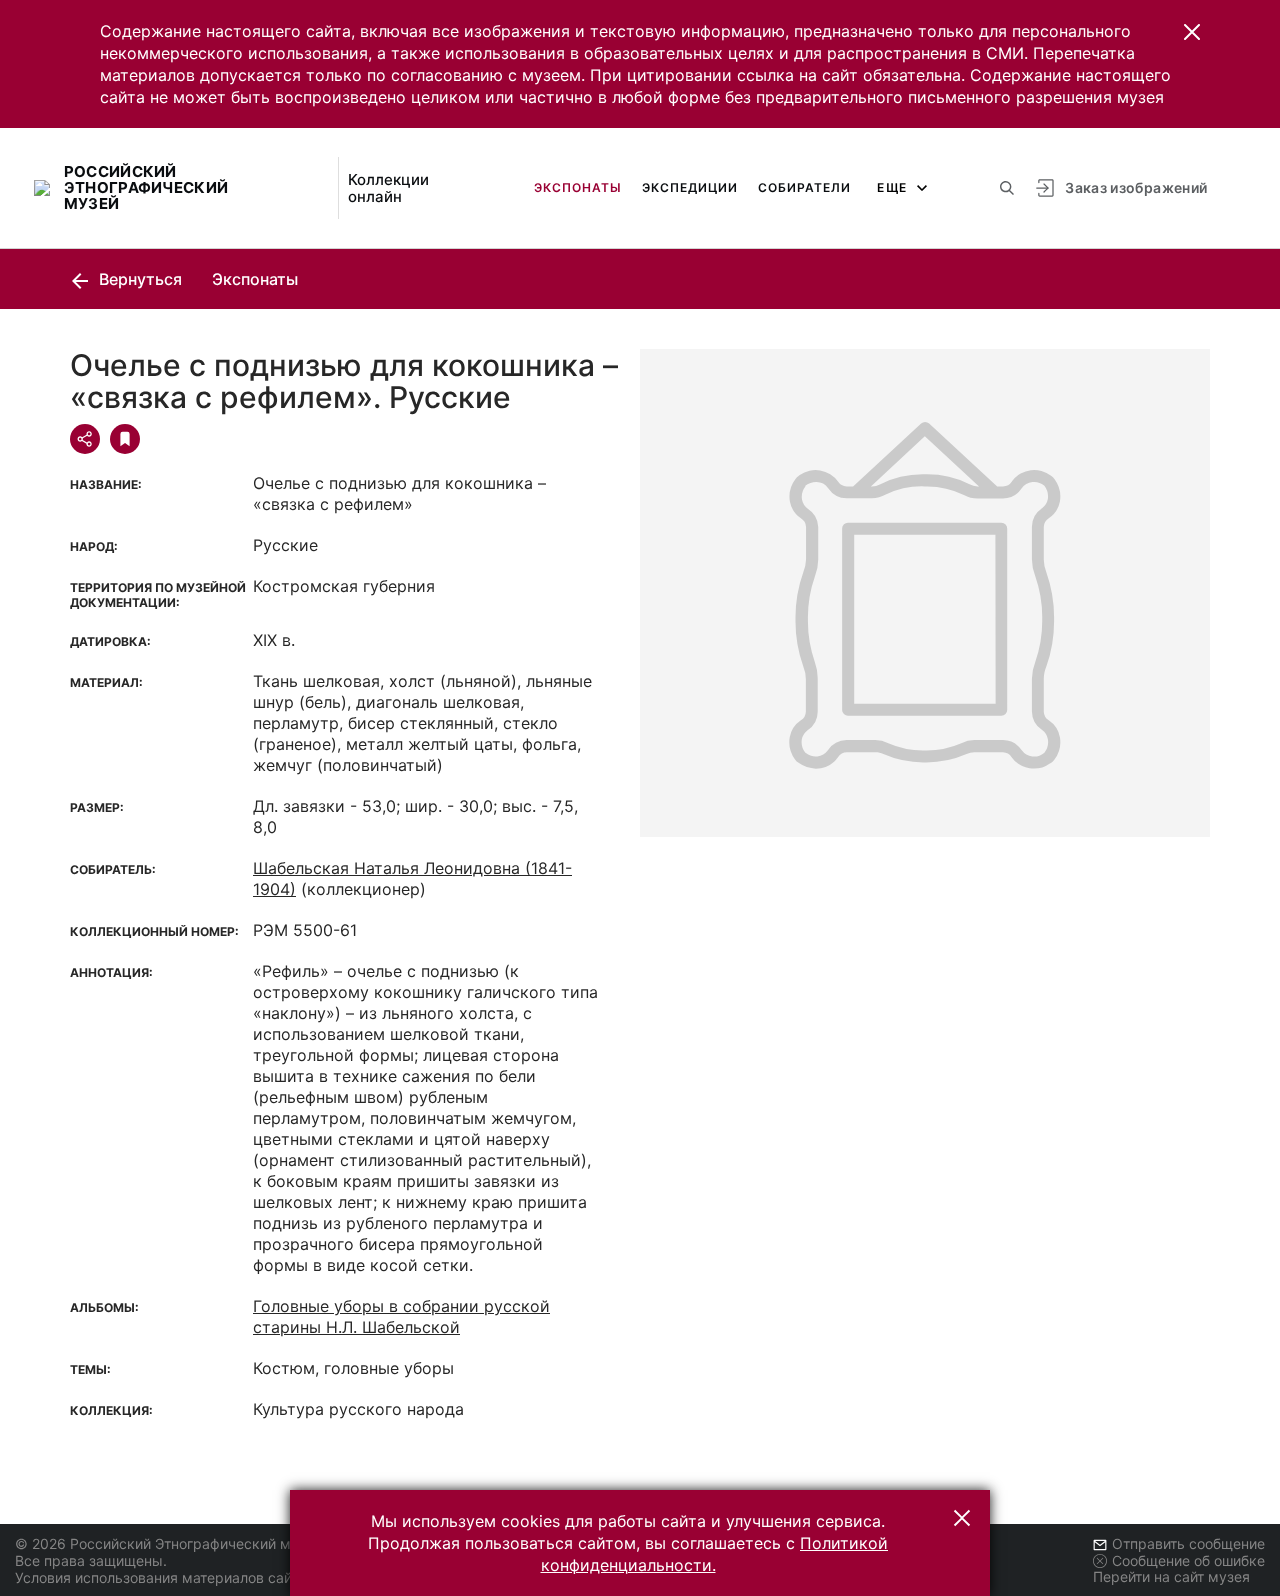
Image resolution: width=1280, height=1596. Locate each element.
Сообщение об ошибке (1188, 1560)
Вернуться (138, 279)
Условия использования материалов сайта (160, 1577)
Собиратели (804, 187)
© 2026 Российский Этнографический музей (168, 1543)
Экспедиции (690, 187)
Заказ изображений (1136, 187)
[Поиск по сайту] (1007, 188)
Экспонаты (578, 187)
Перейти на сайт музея (1171, 1576)
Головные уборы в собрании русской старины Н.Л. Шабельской (401, 1316)
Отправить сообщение (1188, 1543)
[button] (1192, 32)
